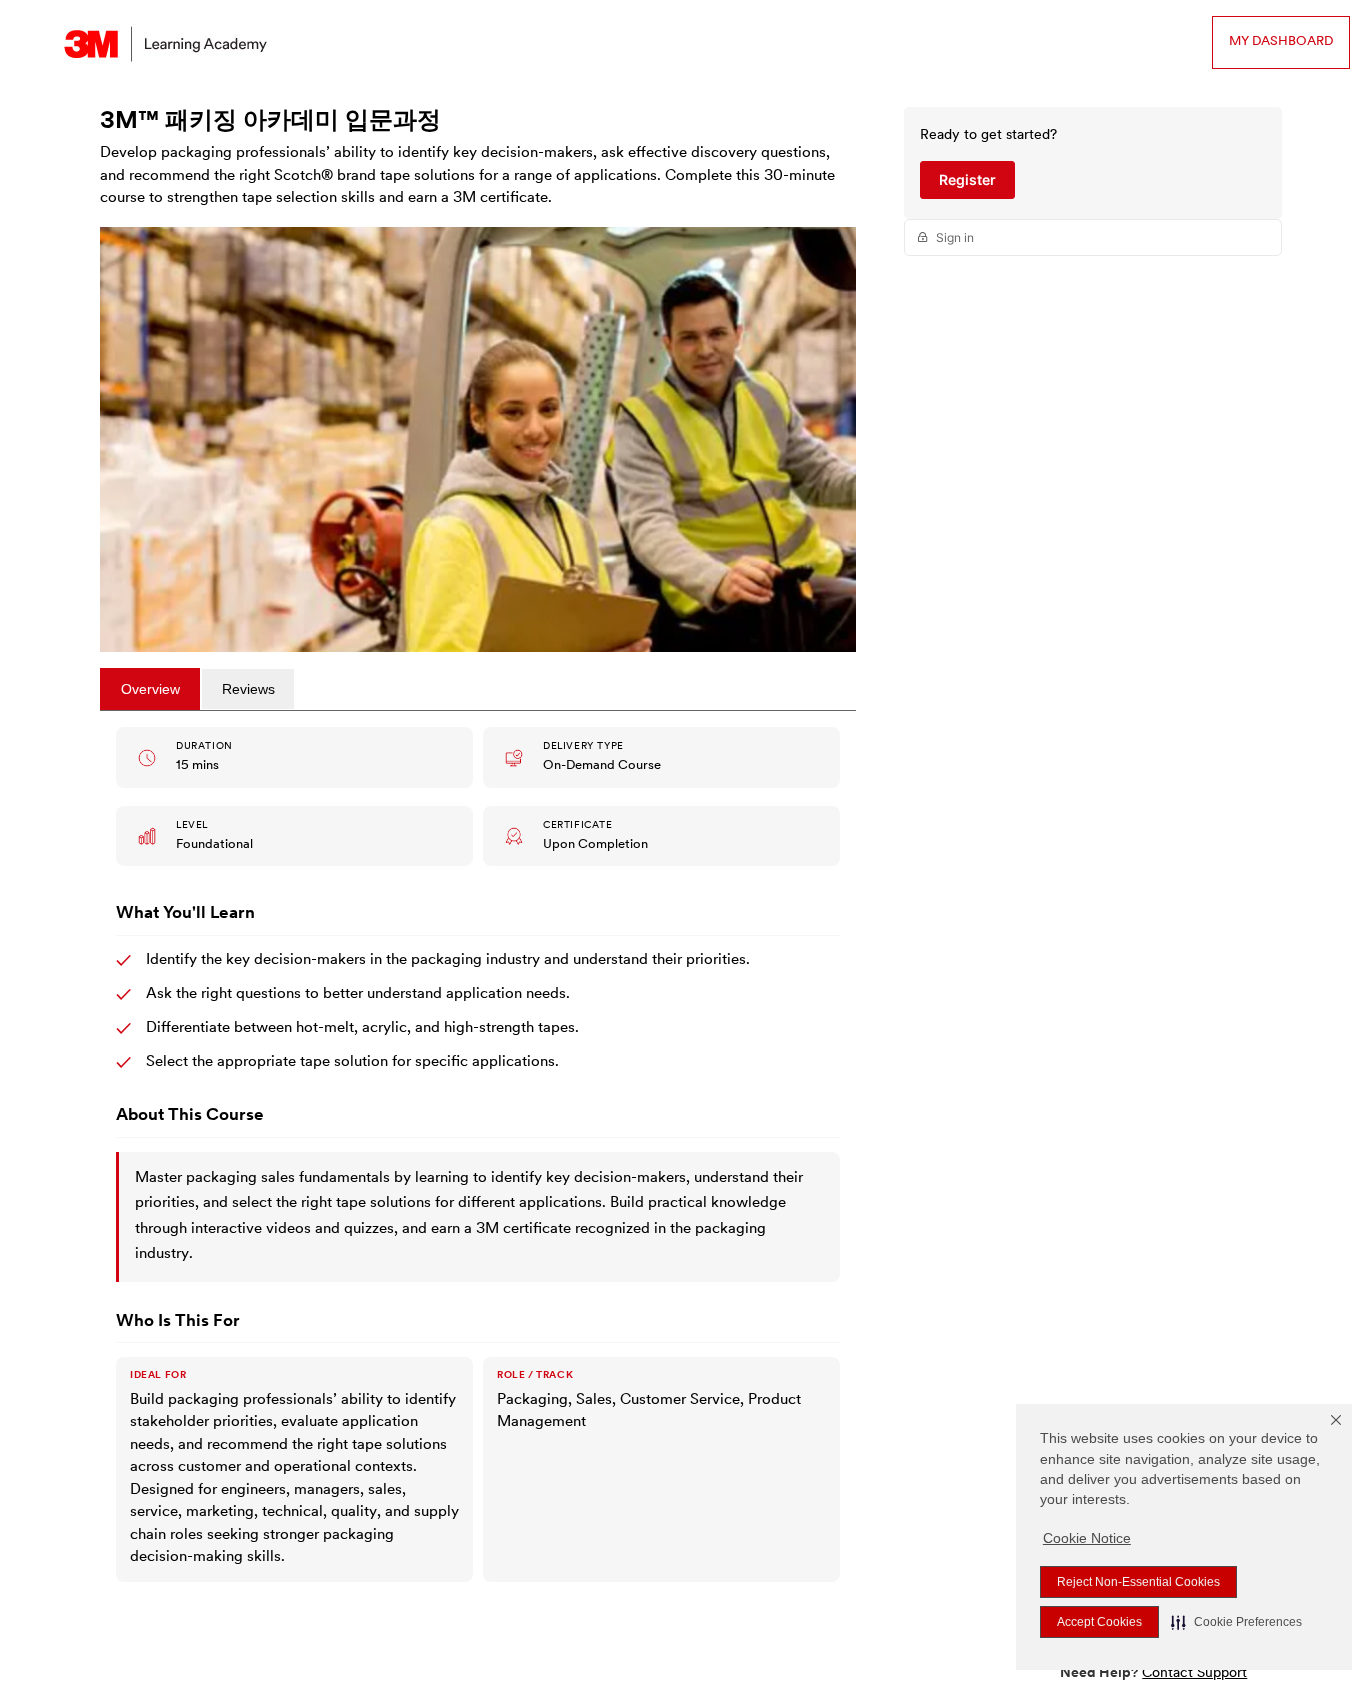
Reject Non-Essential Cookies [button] (1138, 1582)
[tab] (150, 689)
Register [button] (967, 179)
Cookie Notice (1087, 1538)
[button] (1236, 1622)
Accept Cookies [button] (1099, 1622)
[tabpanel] (478, 1158)
